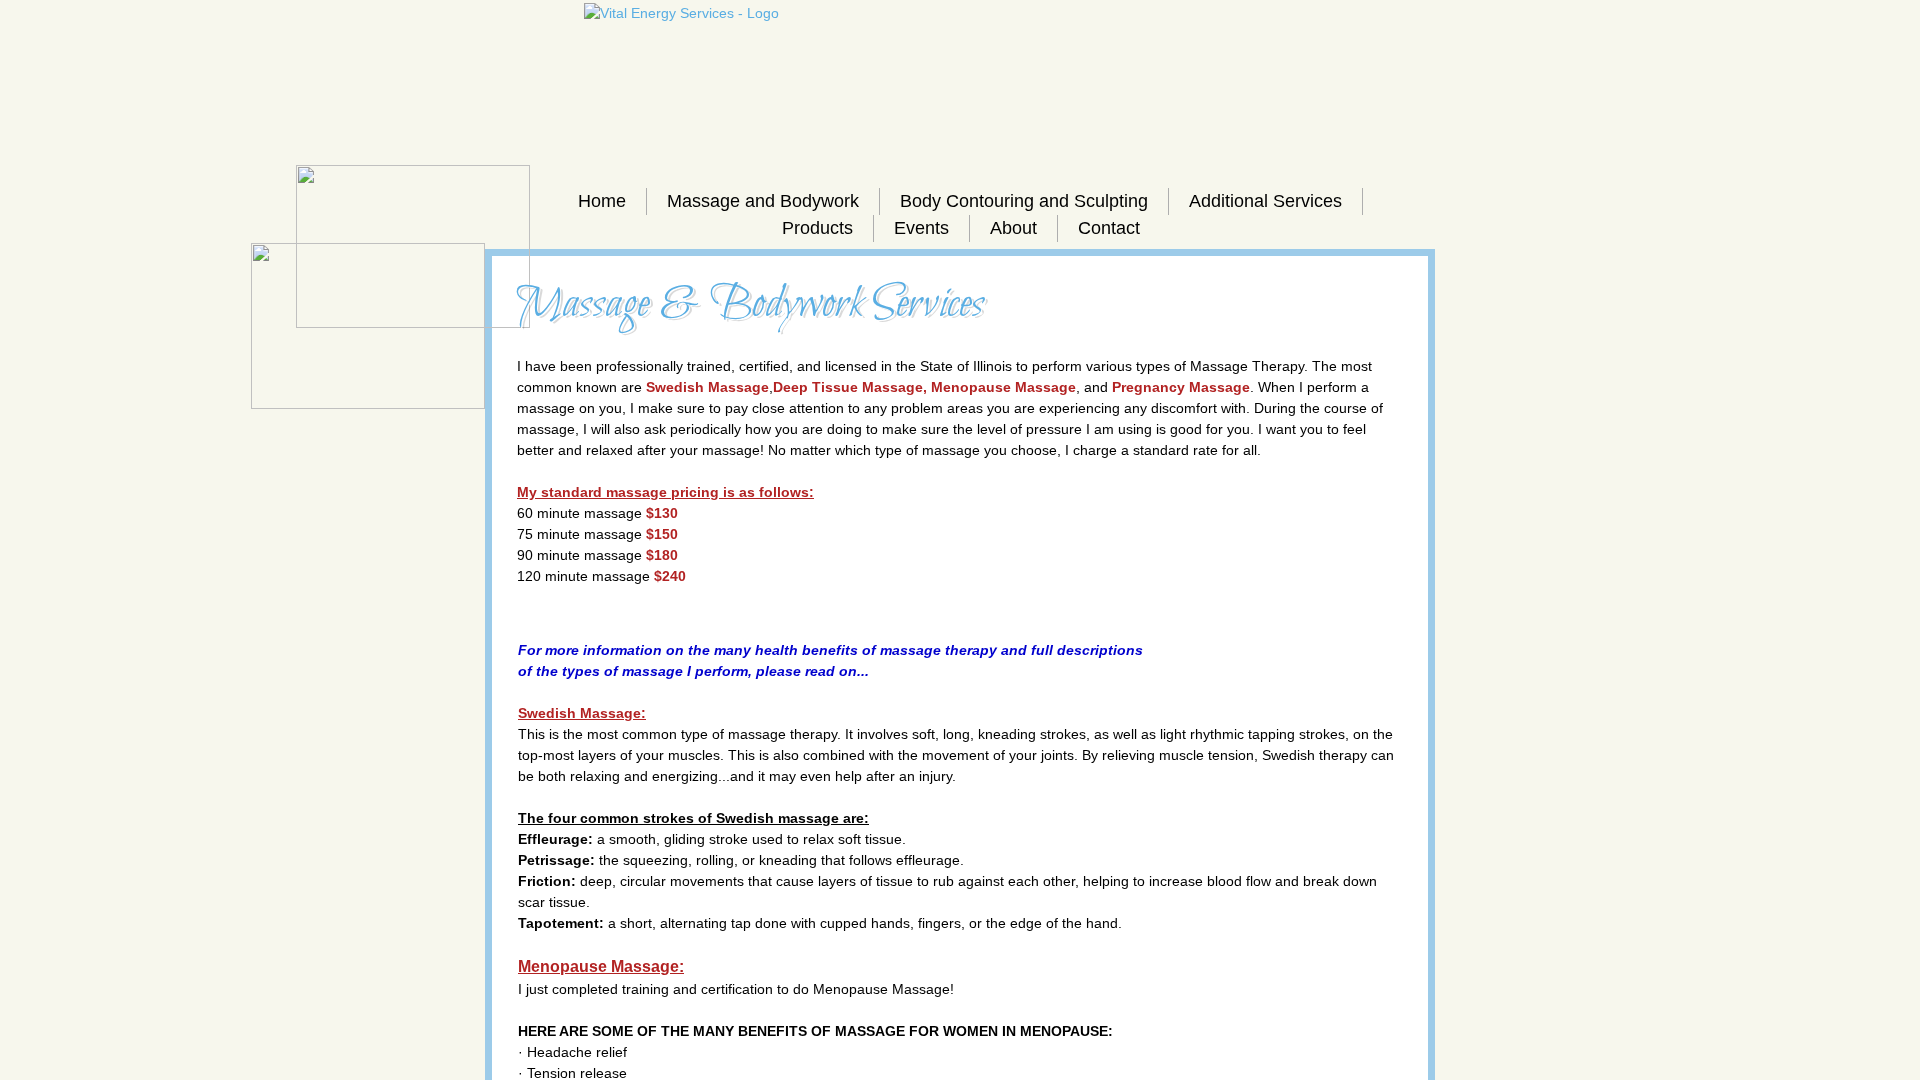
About (1013, 228)
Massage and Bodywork (763, 201)
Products (817, 228)
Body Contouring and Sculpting (1024, 201)
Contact (1109, 228)
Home (602, 201)
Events (921, 228)
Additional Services (1265, 201)
